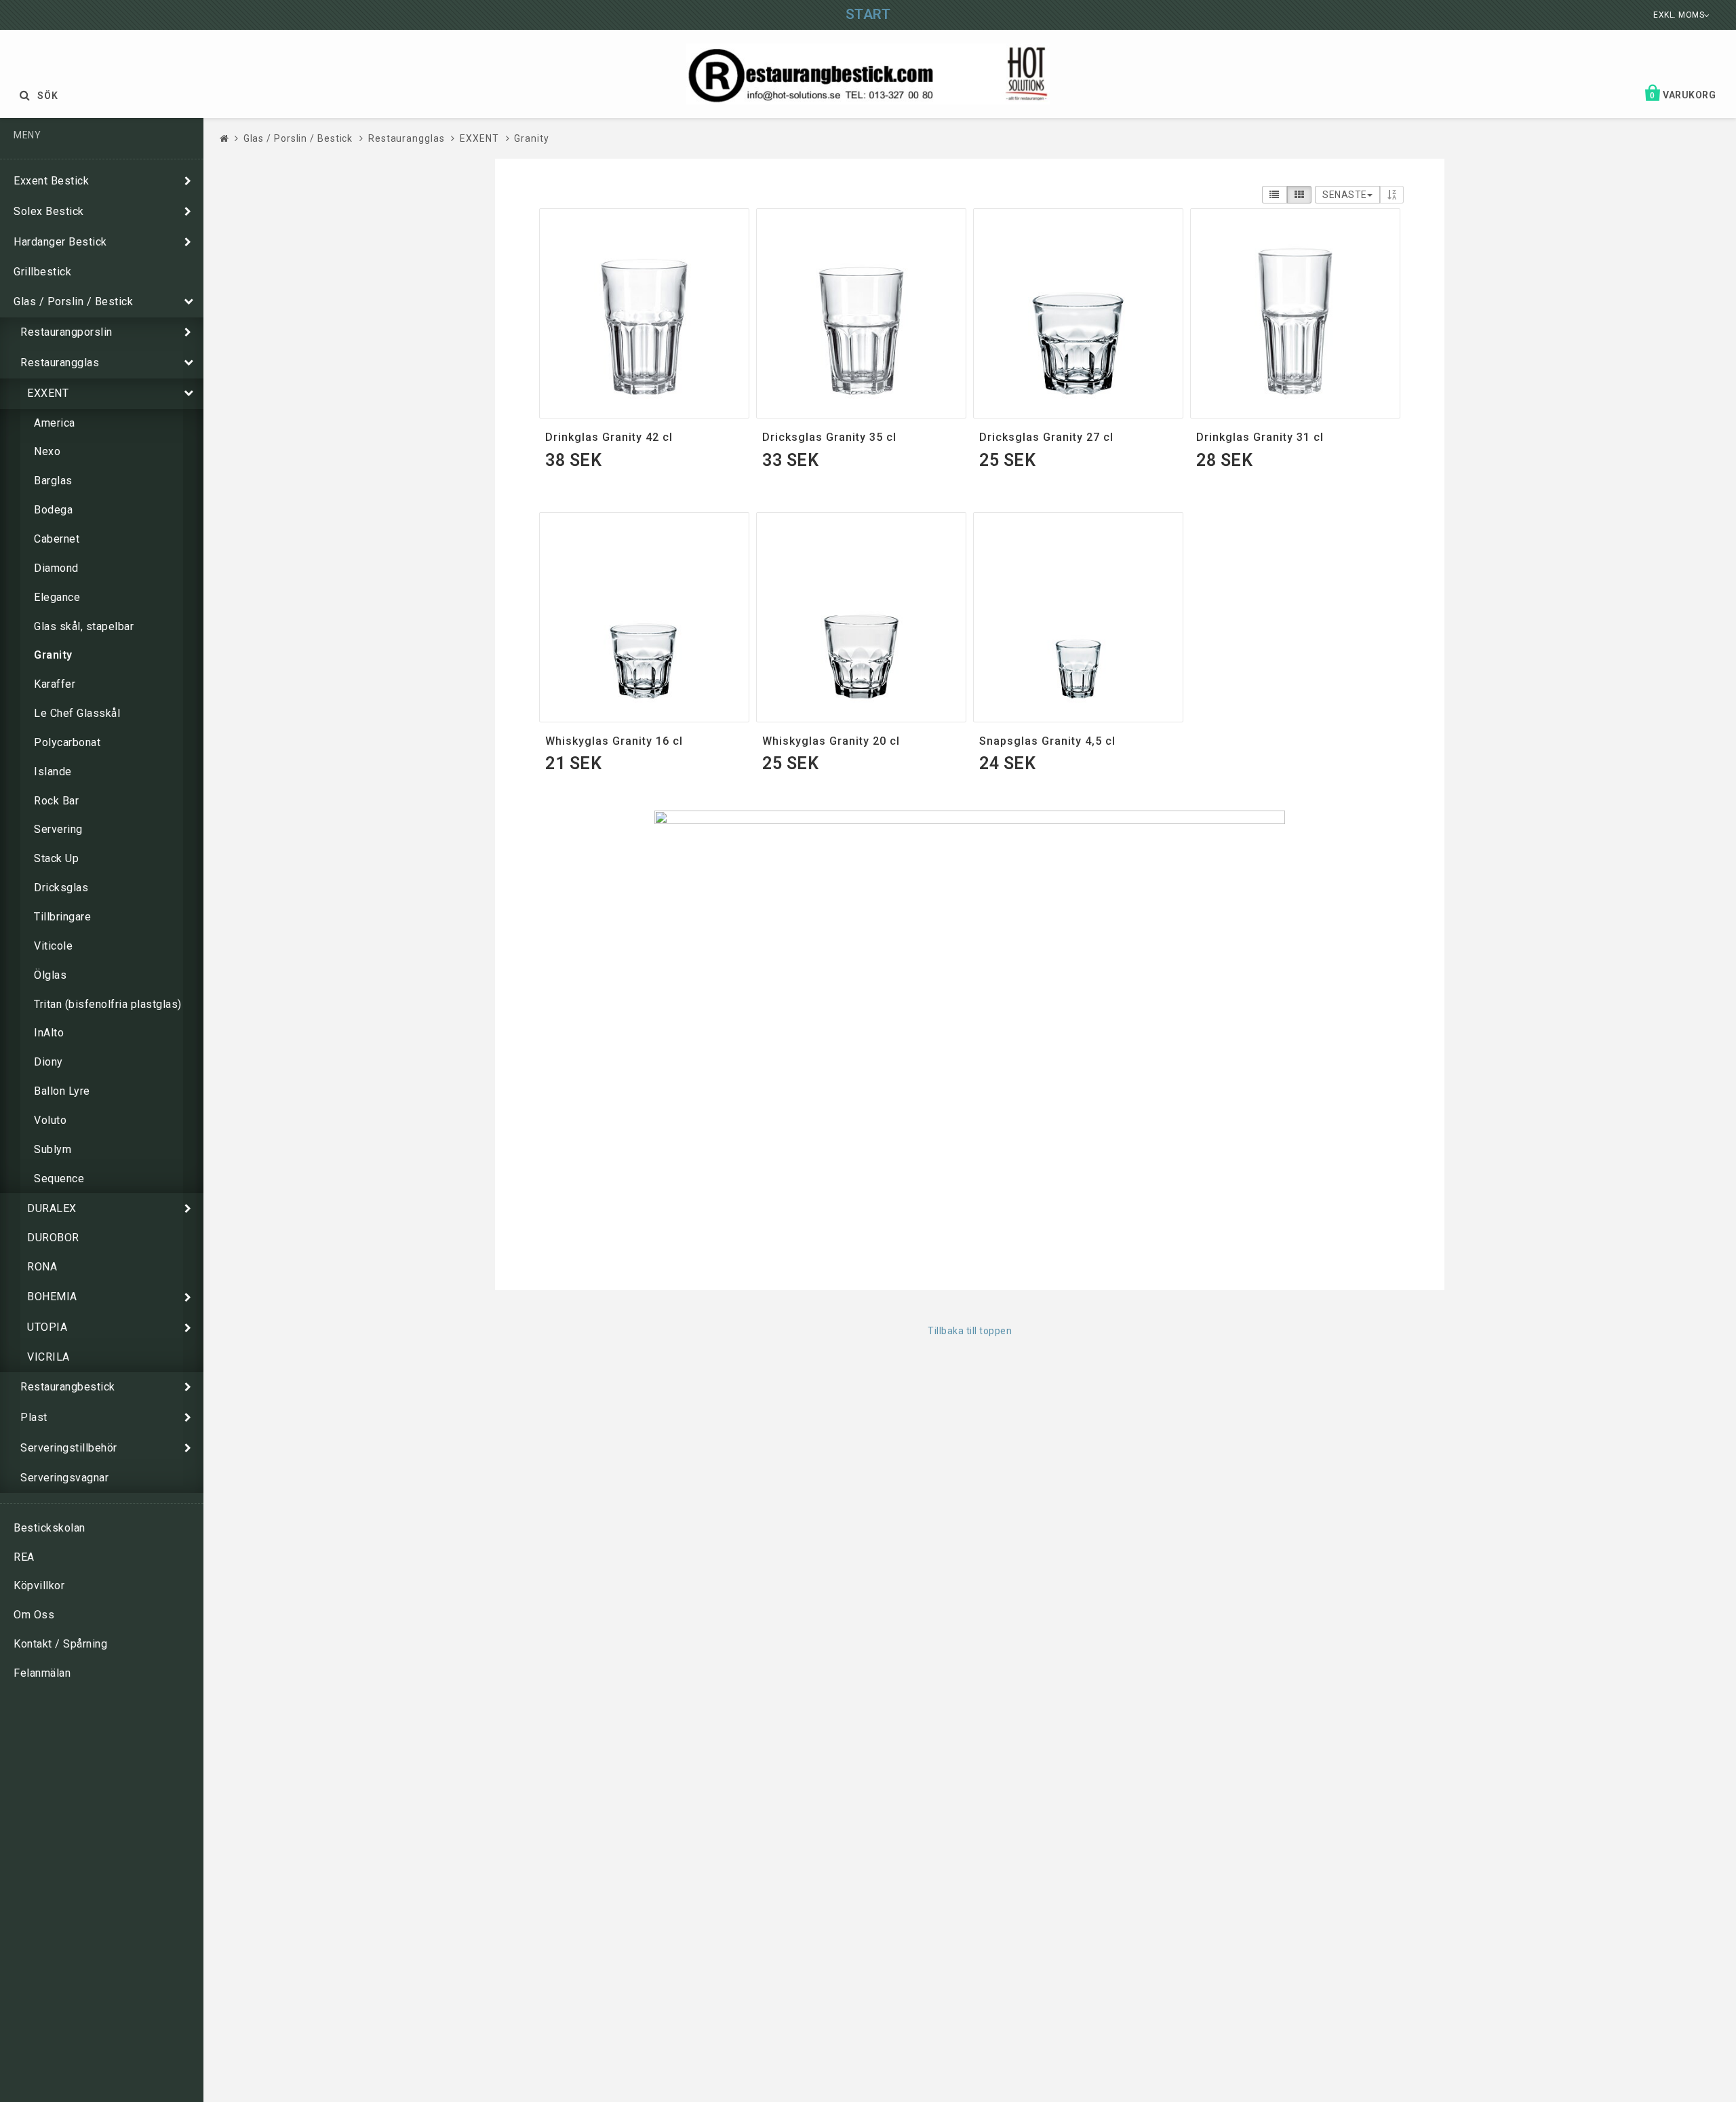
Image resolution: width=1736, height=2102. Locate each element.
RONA (42, 1267)
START (868, 14)
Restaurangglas (60, 363)
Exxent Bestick (51, 181)
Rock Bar (56, 801)
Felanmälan (42, 1673)
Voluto (50, 1120)
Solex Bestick (49, 211)
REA (24, 1557)
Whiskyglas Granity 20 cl (831, 741)
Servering (58, 829)
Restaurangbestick (68, 1387)
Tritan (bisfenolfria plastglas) (108, 1004)
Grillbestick (42, 272)
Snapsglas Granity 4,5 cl (1047, 741)
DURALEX (52, 1208)
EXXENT (48, 393)
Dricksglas (61, 888)
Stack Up (56, 858)
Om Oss (34, 1615)
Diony (48, 1062)
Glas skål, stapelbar (84, 626)
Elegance (57, 597)
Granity (53, 655)
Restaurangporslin (66, 332)
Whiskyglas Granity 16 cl (614, 741)
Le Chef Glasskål (77, 713)
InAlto (49, 1033)
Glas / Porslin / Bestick (73, 301)
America (55, 423)
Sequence (59, 1179)
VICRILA (48, 1357)
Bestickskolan (50, 1528)
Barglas (53, 481)
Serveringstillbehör (69, 1448)
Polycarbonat (67, 742)
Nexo (47, 451)
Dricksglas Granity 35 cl (829, 437)
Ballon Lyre (62, 1091)
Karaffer (55, 684)
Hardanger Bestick (60, 242)
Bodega (53, 510)
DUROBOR (53, 1238)
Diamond (56, 568)
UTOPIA (47, 1327)
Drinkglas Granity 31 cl (1260, 437)
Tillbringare (62, 917)
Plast (34, 1417)
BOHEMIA (52, 1297)
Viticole (53, 946)
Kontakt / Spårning (60, 1644)
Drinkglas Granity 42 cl (609, 437)
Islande (53, 772)
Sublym (53, 1149)
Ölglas (50, 975)
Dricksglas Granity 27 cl (1046, 437)
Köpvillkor (39, 1585)
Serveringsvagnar (64, 1478)
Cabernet (57, 539)
